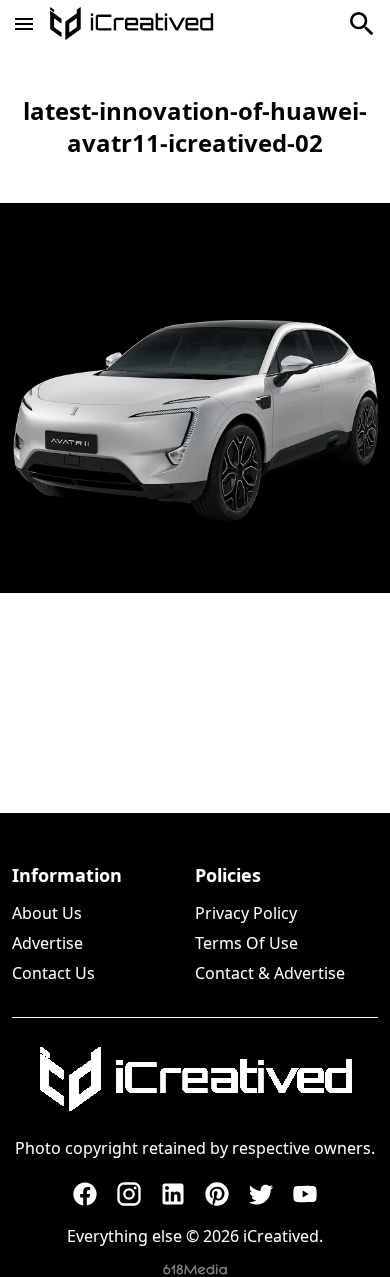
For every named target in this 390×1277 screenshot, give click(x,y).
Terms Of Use (246, 943)
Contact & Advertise (270, 973)
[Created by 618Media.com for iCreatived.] (195, 1269)
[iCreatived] (195, 1079)
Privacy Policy (246, 913)
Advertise (47, 943)
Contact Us (53, 973)
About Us (47, 913)
